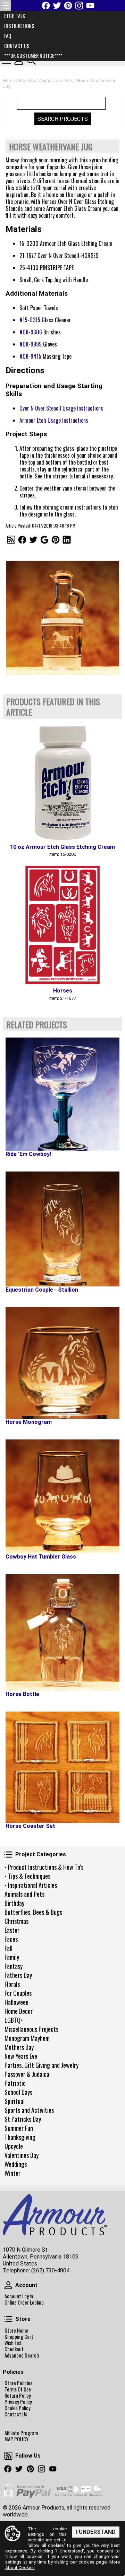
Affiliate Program (21, 2433)
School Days (18, 2092)
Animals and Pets (24, 1894)
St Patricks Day (23, 2119)
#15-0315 (30, 320)
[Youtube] (90, 6)
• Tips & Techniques (27, 1876)
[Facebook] (46, 6)
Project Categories (8, 1855)
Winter (12, 2173)
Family (12, 1957)
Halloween (16, 2002)
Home (9, 80)
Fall (9, 1948)
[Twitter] (57, 6)
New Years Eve (21, 2056)
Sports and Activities (29, 2110)
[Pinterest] (68, 6)
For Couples (18, 1993)
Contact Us (16, 2414)
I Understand (96, 2532)
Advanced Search (22, 2355)
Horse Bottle (22, 1694)
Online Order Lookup (24, 2303)
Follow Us (8, 2456)
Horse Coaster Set (30, 1826)
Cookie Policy (18, 2408)
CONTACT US (17, 46)
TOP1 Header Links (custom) (6, 6)
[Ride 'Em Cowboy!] (62, 1094)
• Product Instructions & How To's (44, 1867)
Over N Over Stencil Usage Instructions (61, 408)
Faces (11, 1939)
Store (8, 2319)
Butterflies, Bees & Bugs (33, 1912)
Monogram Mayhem (27, 2038)
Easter (12, 1930)
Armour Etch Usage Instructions (54, 420)
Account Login (19, 2296)
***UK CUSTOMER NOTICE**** (33, 56)
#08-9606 (31, 332)
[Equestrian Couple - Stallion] (62, 1229)
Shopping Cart (19, 2337)
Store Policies (18, 2383)
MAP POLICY (16, 2439)
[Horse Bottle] (62, 1632)
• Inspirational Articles (31, 1885)
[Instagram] (79, 6)
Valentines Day (22, 2155)
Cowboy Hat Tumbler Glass (41, 1557)
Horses (63, 991)
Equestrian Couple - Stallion (42, 1290)
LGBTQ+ (14, 2020)
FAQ (8, 36)
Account (8, 2285)
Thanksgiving (20, 2137)
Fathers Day (18, 1975)
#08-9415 (30, 356)
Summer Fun (19, 2128)
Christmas (16, 1921)
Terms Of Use (18, 2389)
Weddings (16, 2164)
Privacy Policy (18, 2402)
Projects (27, 80)
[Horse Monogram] (62, 1363)
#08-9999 (31, 344)
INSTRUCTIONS (19, 26)
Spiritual (15, 2101)
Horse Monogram (29, 1422)
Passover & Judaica (27, 2074)
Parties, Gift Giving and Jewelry (41, 2065)
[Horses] (62, 925)
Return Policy (18, 2396)
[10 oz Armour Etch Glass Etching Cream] (62, 781)
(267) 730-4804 (50, 2270)
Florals (12, 1984)
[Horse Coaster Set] (62, 1767)
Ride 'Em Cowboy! (28, 1154)
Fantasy (14, 1966)
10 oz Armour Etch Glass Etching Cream (62, 847)
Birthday (14, 1903)
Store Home (16, 2331)
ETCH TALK (15, 16)
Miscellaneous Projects (31, 2029)
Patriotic (15, 2083)
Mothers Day (19, 2047)
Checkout (14, 2349)
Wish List (13, 2343)
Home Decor (19, 2011)
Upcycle (14, 2146)
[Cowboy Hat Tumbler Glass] (62, 1496)
